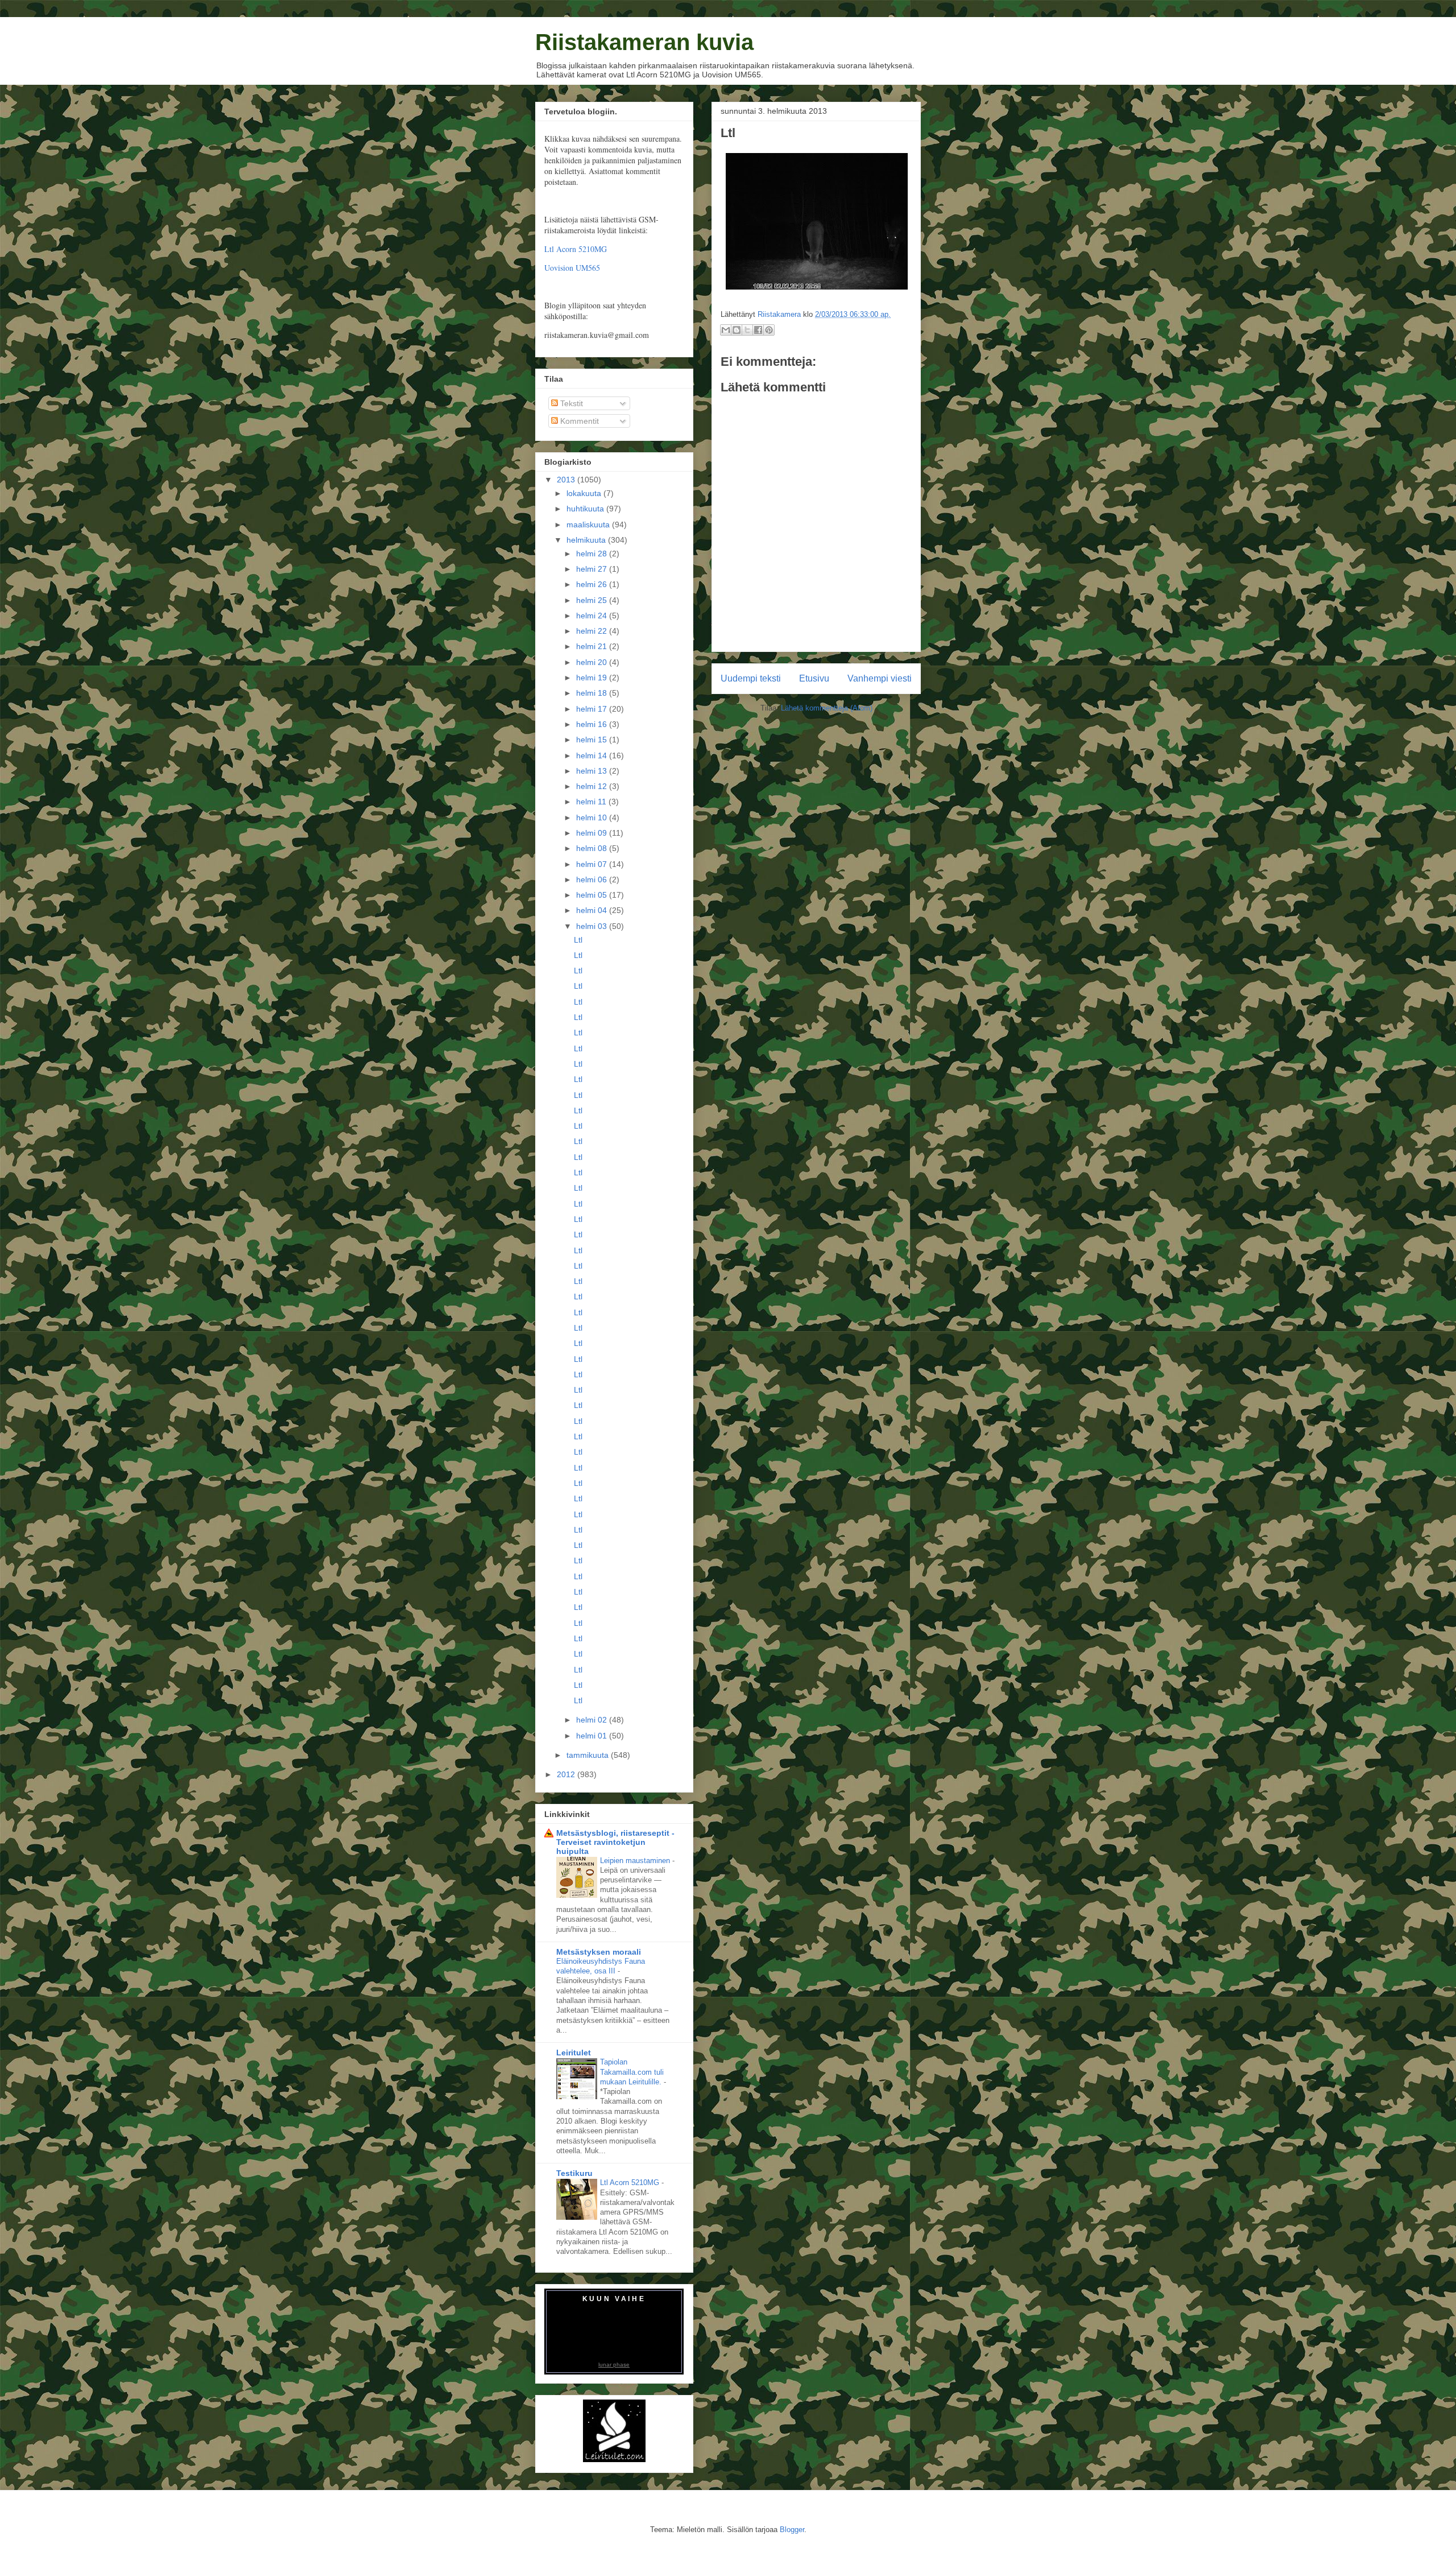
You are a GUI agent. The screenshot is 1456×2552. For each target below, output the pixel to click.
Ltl (578, 940)
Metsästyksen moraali (599, 1952)
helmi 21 (593, 646)
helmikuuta (587, 540)
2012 (567, 1774)
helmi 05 (593, 895)
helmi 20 (593, 662)
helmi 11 (592, 802)
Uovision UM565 (572, 268)
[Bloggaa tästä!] (737, 330)
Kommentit (578, 421)
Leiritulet (574, 2053)
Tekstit (570, 403)
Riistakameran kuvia (644, 42)
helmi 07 (593, 864)
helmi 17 (593, 709)
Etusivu (814, 678)
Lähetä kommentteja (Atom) (827, 708)
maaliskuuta (589, 525)
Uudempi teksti (751, 678)
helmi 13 (593, 771)
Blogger (792, 2530)
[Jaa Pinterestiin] (769, 330)
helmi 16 (593, 724)
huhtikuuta (586, 509)
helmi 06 (593, 879)
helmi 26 (593, 584)
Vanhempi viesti (880, 678)
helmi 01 (593, 1736)
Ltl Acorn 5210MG (576, 249)
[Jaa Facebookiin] (758, 330)
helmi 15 (593, 740)
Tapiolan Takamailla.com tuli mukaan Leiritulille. (632, 2072)
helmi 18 (593, 693)
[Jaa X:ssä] (747, 330)
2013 (567, 480)
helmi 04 (593, 910)
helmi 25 (593, 600)
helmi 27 (593, 569)
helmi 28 (593, 554)
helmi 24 (593, 616)
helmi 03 (593, 926)
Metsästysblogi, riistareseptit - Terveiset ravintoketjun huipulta (615, 1842)
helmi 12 (593, 786)
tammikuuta (589, 1755)
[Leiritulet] (614, 2459)
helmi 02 (593, 1720)
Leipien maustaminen (636, 1861)
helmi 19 (593, 678)
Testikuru (574, 2173)
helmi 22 (593, 631)
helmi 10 (593, 817)
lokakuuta (585, 493)
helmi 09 (593, 833)
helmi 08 (593, 848)
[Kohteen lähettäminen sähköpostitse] (726, 330)
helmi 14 (593, 755)
